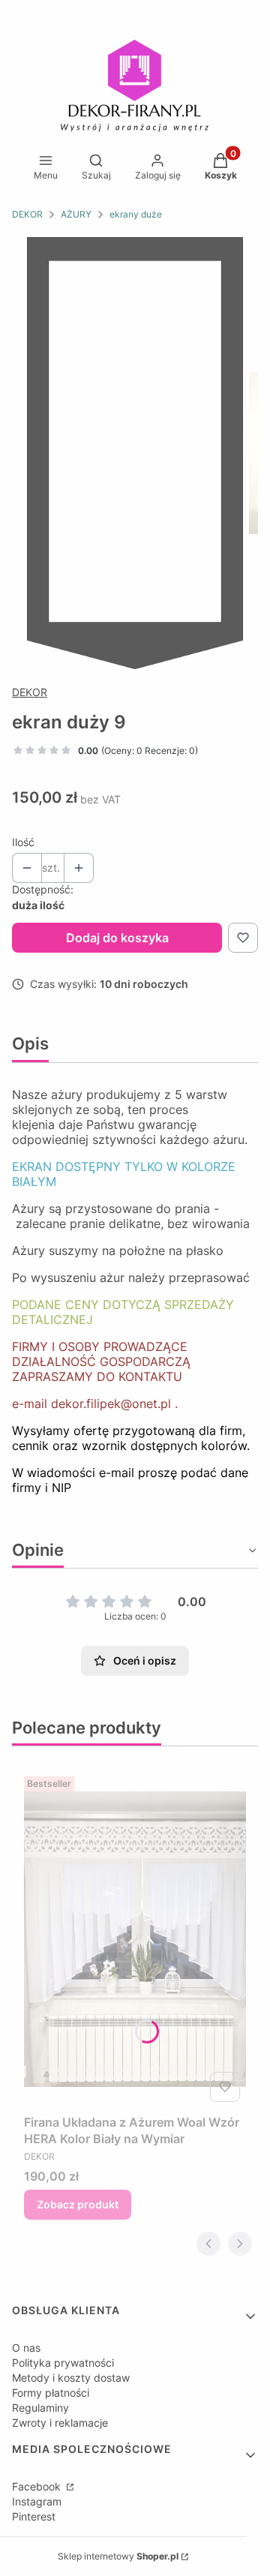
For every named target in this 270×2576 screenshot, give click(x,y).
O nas (26, 2348)
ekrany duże (136, 214)
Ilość (23, 842)
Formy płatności (51, 2393)
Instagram (37, 2501)
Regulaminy (40, 2408)
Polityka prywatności (63, 2363)
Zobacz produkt (78, 2204)
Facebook (38, 2486)
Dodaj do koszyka (117, 938)
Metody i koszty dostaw (71, 2378)
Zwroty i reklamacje (60, 2423)
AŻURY (76, 214)
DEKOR (27, 214)
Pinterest (34, 2516)
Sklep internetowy (118, 2556)
